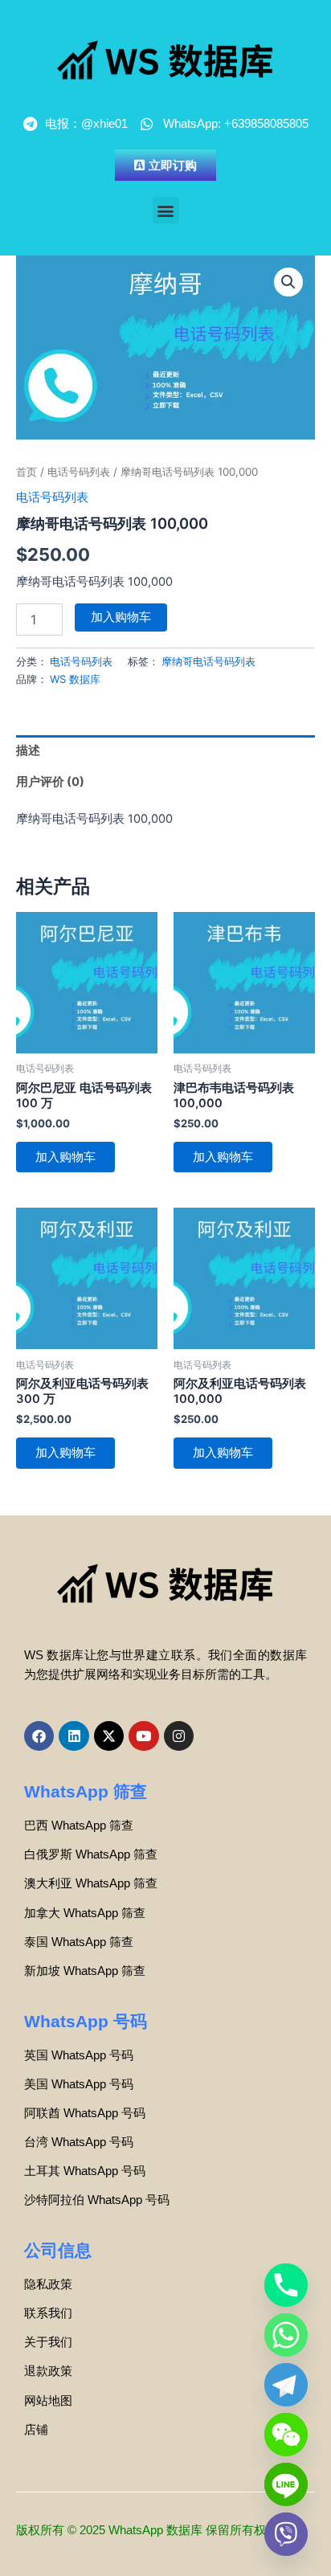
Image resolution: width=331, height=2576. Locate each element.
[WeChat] (286, 2435)
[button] (166, 210)
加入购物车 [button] (65, 1157)
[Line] (286, 2484)
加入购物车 (121, 617)
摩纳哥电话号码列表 (208, 661)
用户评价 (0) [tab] (50, 782)
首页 (27, 472)
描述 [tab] (28, 750)
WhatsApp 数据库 (155, 2530)
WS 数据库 (75, 679)
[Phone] (286, 2285)
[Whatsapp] (286, 2335)
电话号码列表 (79, 472)
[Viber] (286, 2534)
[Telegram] (286, 2385)
